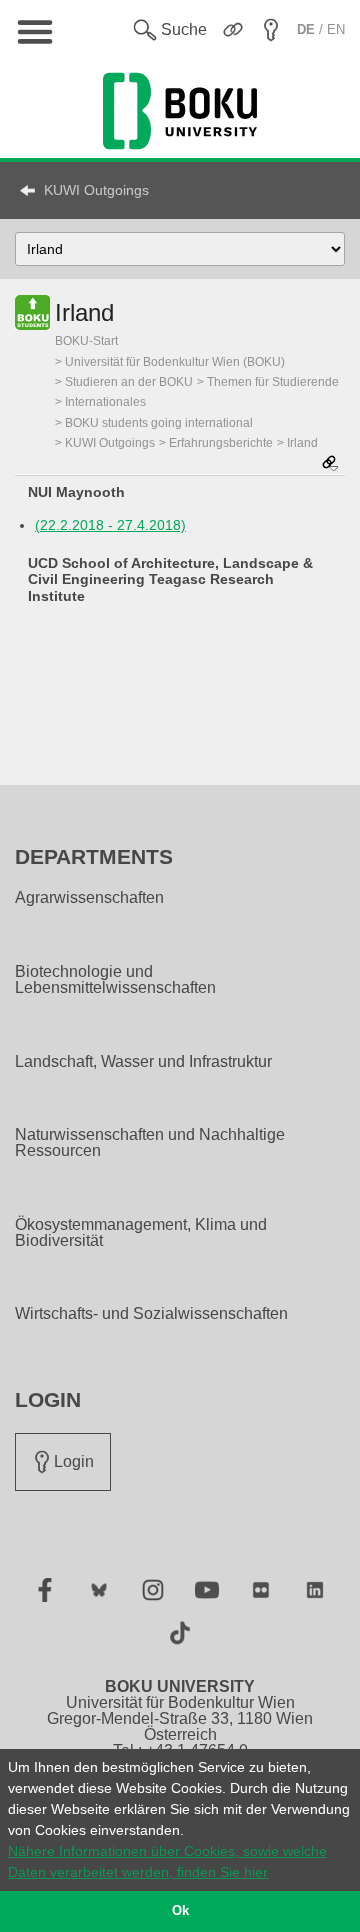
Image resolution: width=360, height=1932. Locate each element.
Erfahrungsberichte (221, 443)
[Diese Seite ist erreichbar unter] (330, 464)
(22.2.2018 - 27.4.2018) (110, 525)
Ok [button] (180, 1911)
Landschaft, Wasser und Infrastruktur (143, 1062)
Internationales (105, 402)
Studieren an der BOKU (129, 382)
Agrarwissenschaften (89, 898)
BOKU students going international (159, 423)
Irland (302, 443)
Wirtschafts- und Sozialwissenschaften (151, 1314)
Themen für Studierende (273, 382)
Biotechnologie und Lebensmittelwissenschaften (115, 980)
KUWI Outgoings (96, 190)
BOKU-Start (86, 341)
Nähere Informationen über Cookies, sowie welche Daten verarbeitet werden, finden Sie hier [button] (167, 1861)
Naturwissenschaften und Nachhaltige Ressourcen (150, 1143)
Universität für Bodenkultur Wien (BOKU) (175, 362)
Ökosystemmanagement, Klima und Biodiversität (141, 1233)
